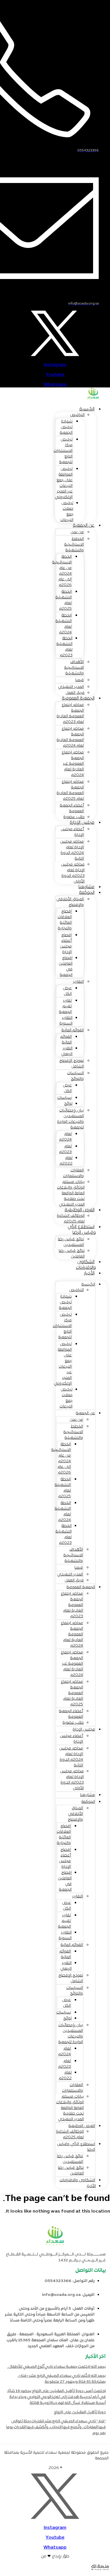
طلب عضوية (73, 1723)
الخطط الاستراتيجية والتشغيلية (74, 545)
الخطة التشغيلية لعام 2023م (64, 647)
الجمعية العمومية (78, 698)
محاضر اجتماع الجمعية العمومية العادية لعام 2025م (70, 790)
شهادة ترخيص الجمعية (66, 427)
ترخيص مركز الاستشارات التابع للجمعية (63, 451)
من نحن (77, 532)
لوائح (68, 1104)
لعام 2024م (65, 1137)
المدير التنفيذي (71, 687)
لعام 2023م (65, 1149)
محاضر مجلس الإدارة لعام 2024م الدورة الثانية (72, 850)
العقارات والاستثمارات (73, 1173)
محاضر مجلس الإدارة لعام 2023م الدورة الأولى (73, 873)
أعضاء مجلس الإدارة (72, 832)
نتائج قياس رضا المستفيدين (71, 1242)
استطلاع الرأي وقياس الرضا (82, 1230)
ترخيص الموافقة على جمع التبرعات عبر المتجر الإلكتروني (64, 483)
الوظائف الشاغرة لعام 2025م (71, 1219)
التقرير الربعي (67, 1051)
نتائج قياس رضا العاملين (72, 1254)
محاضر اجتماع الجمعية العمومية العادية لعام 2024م (70, 737)
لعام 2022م (66, 1161)
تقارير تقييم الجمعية (65, 1006)
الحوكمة (87, 893)
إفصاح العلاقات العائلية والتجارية (65, 920)
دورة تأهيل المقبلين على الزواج (80, 2412)
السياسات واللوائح (75, 1076)
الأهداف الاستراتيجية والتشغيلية (74, 668)
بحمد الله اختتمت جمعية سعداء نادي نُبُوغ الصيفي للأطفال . (56, 2367)
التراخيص (77, 415)
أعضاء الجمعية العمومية (72, 808)
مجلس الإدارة (82, 823)
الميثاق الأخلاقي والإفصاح (70, 902)
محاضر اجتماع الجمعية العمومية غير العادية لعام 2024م (73, 764)
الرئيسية (87, 409)
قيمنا (80, 680)
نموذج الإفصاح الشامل (71, 1064)
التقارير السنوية (66, 1021)
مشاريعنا (88, 1795)
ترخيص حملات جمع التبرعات (67, 512)
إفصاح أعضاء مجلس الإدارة (66, 944)
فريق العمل (74, 1580)
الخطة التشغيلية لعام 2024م (64, 624)
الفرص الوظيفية (80, 1210)
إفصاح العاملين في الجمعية (66, 966)
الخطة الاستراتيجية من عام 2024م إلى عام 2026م (62, 571)
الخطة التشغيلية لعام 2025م (64, 600)
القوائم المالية (73, 1030)
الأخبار (89, 1273)
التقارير (78, 982)
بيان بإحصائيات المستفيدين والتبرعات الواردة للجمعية (71, 1119)
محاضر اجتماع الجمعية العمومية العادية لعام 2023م (70, 713)
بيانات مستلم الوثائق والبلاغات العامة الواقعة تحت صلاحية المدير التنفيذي (71, 1193)
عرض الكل (67, 991)
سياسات (64, 1098)
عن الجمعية (84, 526)
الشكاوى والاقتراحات (86, 1265)
